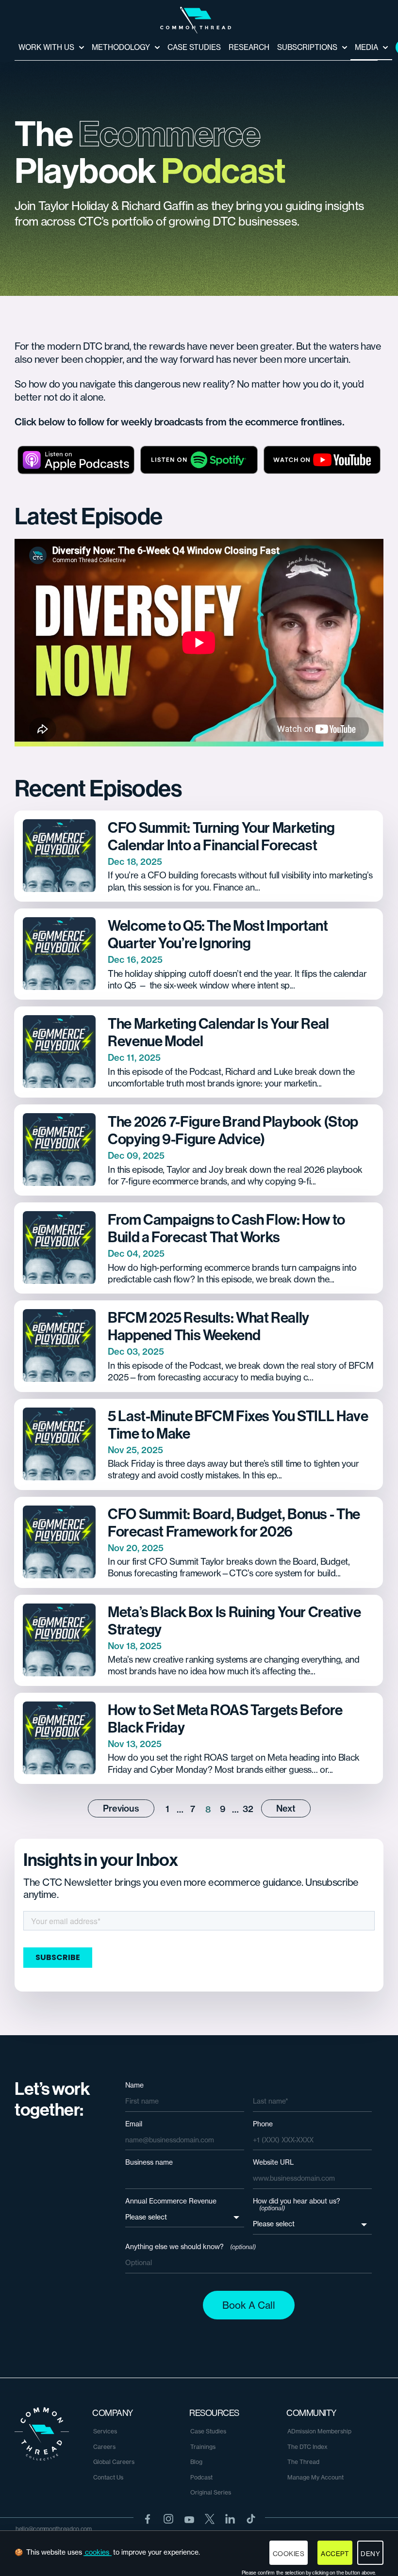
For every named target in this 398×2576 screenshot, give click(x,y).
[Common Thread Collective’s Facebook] (148, 2519)
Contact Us (108, 2477)
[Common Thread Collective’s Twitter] (210, 2519)
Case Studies (208, 2431)
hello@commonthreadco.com (54, 2529)
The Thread (303, 2462)
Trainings (203, 2447)
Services (105, 2431)
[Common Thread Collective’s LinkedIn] (230, 2519)
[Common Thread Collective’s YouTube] (189, 2519)
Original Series (211, 2492)
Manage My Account (315, 2477)
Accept (335, 2554)
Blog (196, 2462)
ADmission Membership (319, 2431)
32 (248, 1809)
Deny (370, 2554)
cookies (97, 2552)
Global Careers (114, 2462)
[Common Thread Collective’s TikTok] (251, 2519)
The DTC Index (307, 2447)
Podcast (201, 2477)
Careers (104, 2447)
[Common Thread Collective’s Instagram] (168, 2519)
